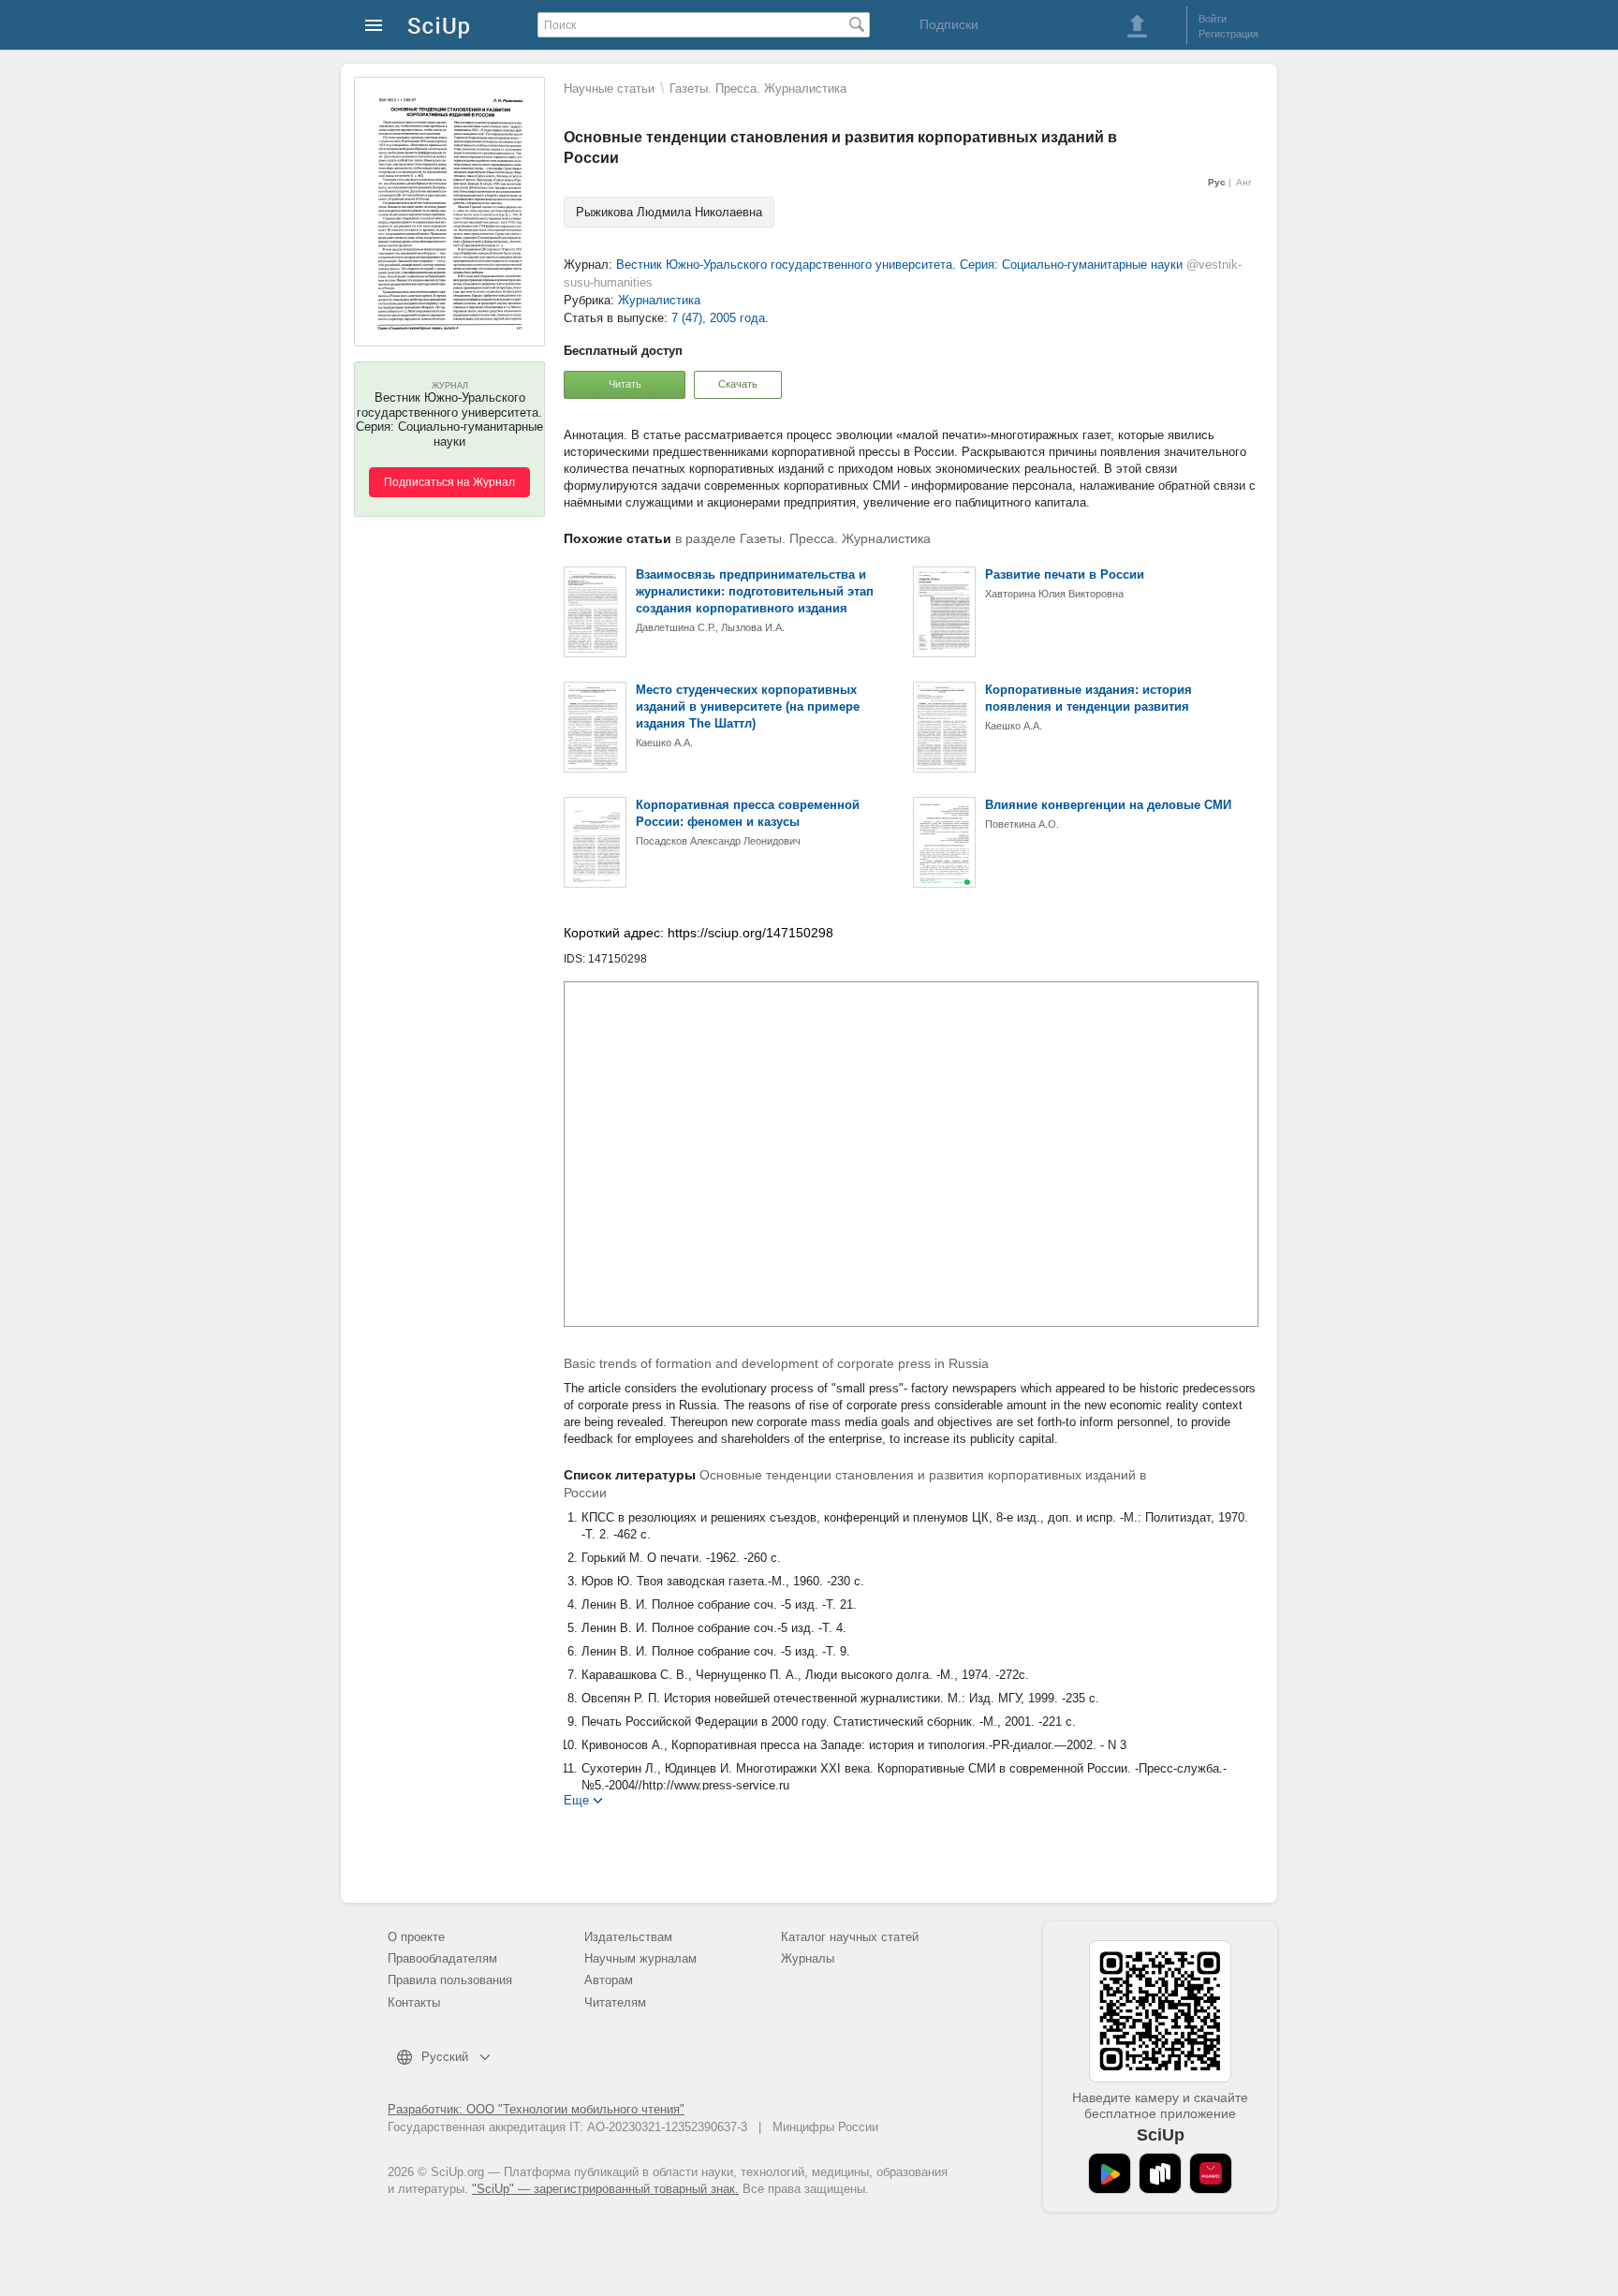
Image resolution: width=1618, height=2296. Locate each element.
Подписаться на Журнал (449, 482)
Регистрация (1228, 34)
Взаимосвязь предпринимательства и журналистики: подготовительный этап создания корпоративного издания (755, 591)
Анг (1244, 182)
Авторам (609, 1980)
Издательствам (628, 1937)
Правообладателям (442, 1958)
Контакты (414, 2002)
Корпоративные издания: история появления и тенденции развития (1088, 698)
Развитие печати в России (1065, 574)
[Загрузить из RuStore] (1160, 2173)
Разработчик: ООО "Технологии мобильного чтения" (536, 2109)
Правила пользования (450, 1980)
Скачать (738, 384)
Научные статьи (609, 88)
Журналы (808, 1958)
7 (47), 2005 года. (720, 318)
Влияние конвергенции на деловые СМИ (1108, 805)
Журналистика (659, 300)
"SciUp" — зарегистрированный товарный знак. (605, 2189)
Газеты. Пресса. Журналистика (758, 88)
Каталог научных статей (850, 1937)
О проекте (416, 1937)
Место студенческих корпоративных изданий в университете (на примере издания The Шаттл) (748, 706)
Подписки (949, 24)
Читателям (615, 2002)
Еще (576, 1799)
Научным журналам (640, 1958)
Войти (1213, 19)
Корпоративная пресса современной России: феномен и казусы (748, 813)
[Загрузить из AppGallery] (1211, 2173)
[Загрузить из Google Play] (1110, 2173)
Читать (625, 384)
